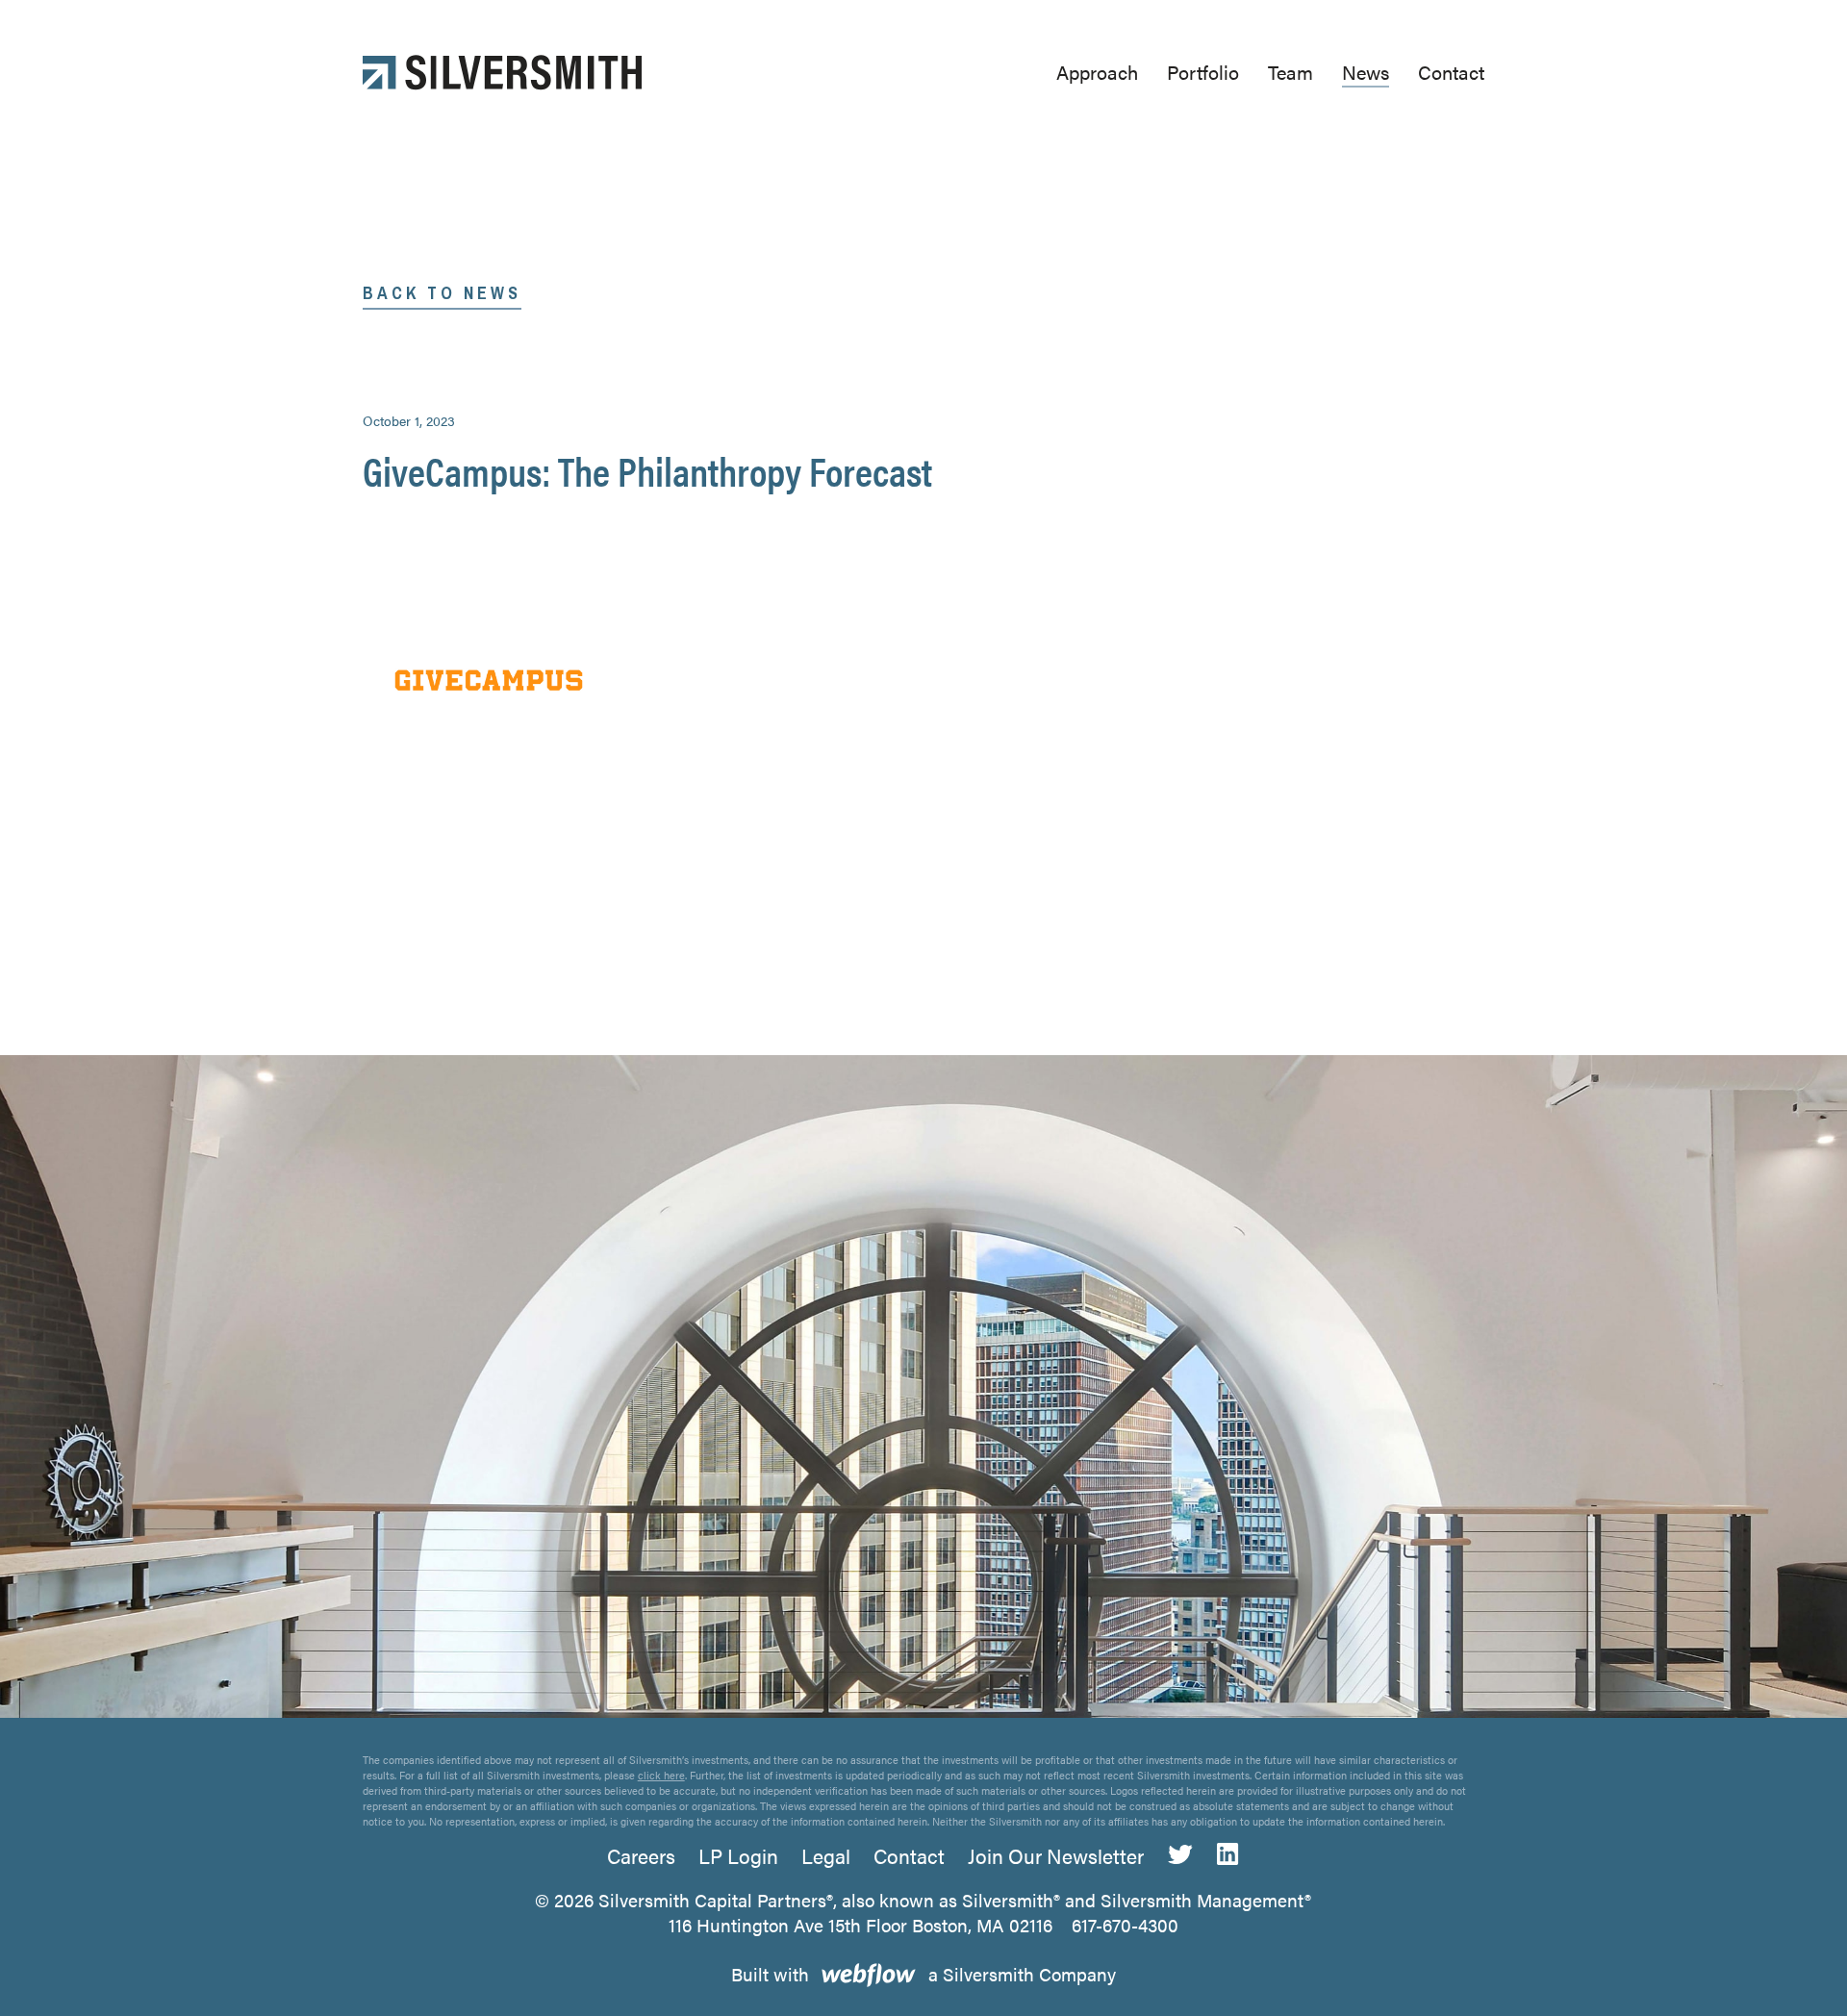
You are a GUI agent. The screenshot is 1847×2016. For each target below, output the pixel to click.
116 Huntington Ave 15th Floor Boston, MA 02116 (860, 1925)
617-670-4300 (1125, 1925)
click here (661, 1775)
